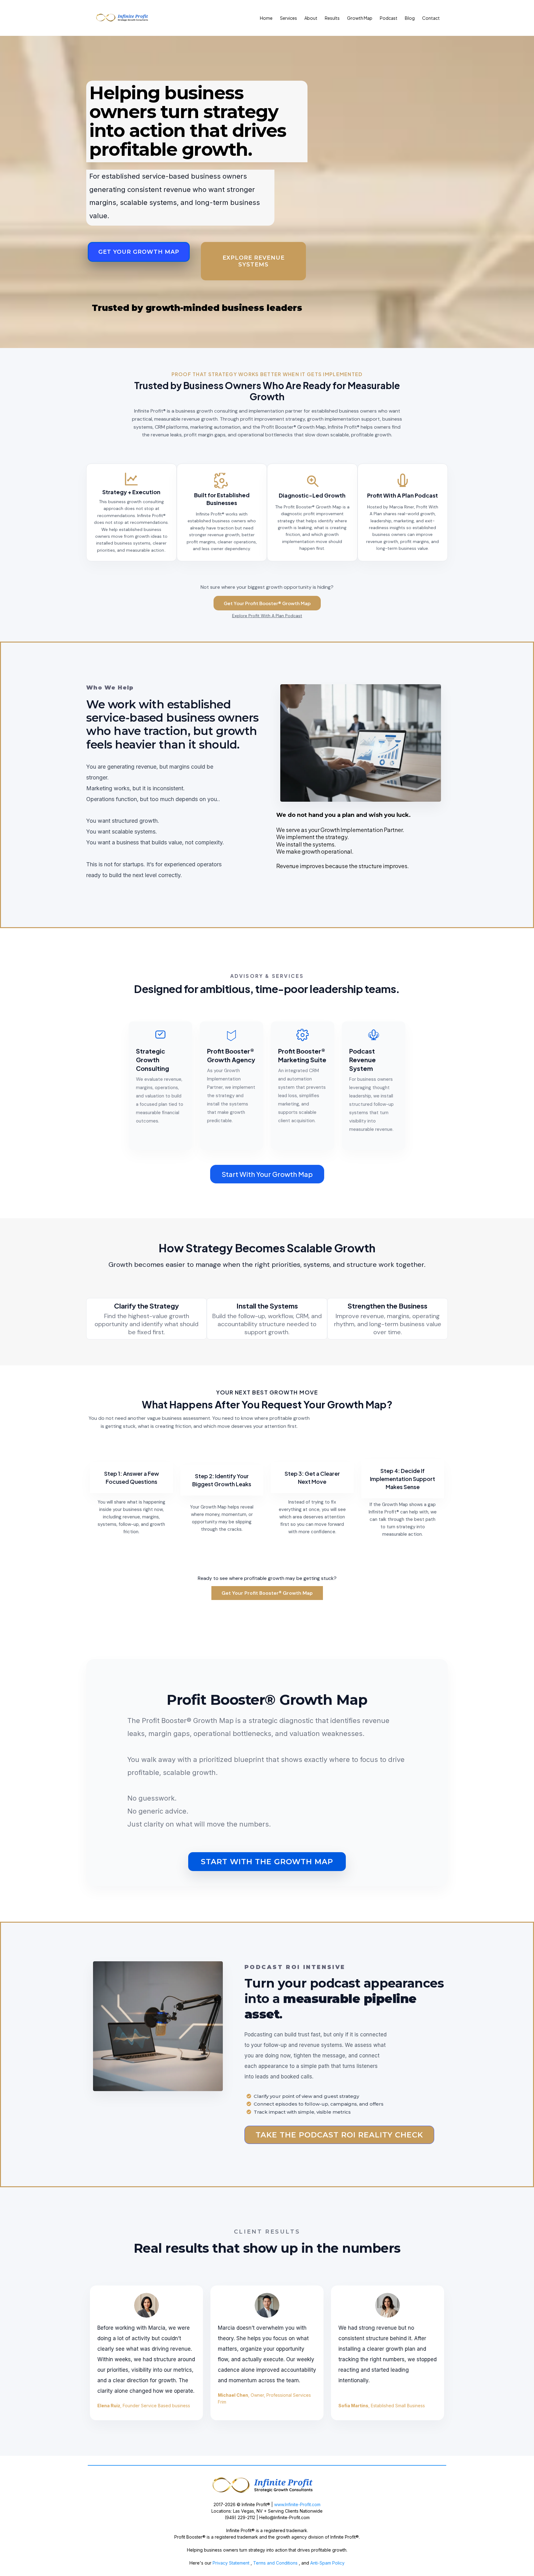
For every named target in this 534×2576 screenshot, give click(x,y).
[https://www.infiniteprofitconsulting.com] (267, 2486)
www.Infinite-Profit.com (297, 2504)
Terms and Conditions (276, 2563)
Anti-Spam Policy (327, 2563)
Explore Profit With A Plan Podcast (267, 616)
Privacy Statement (230, 2563)
